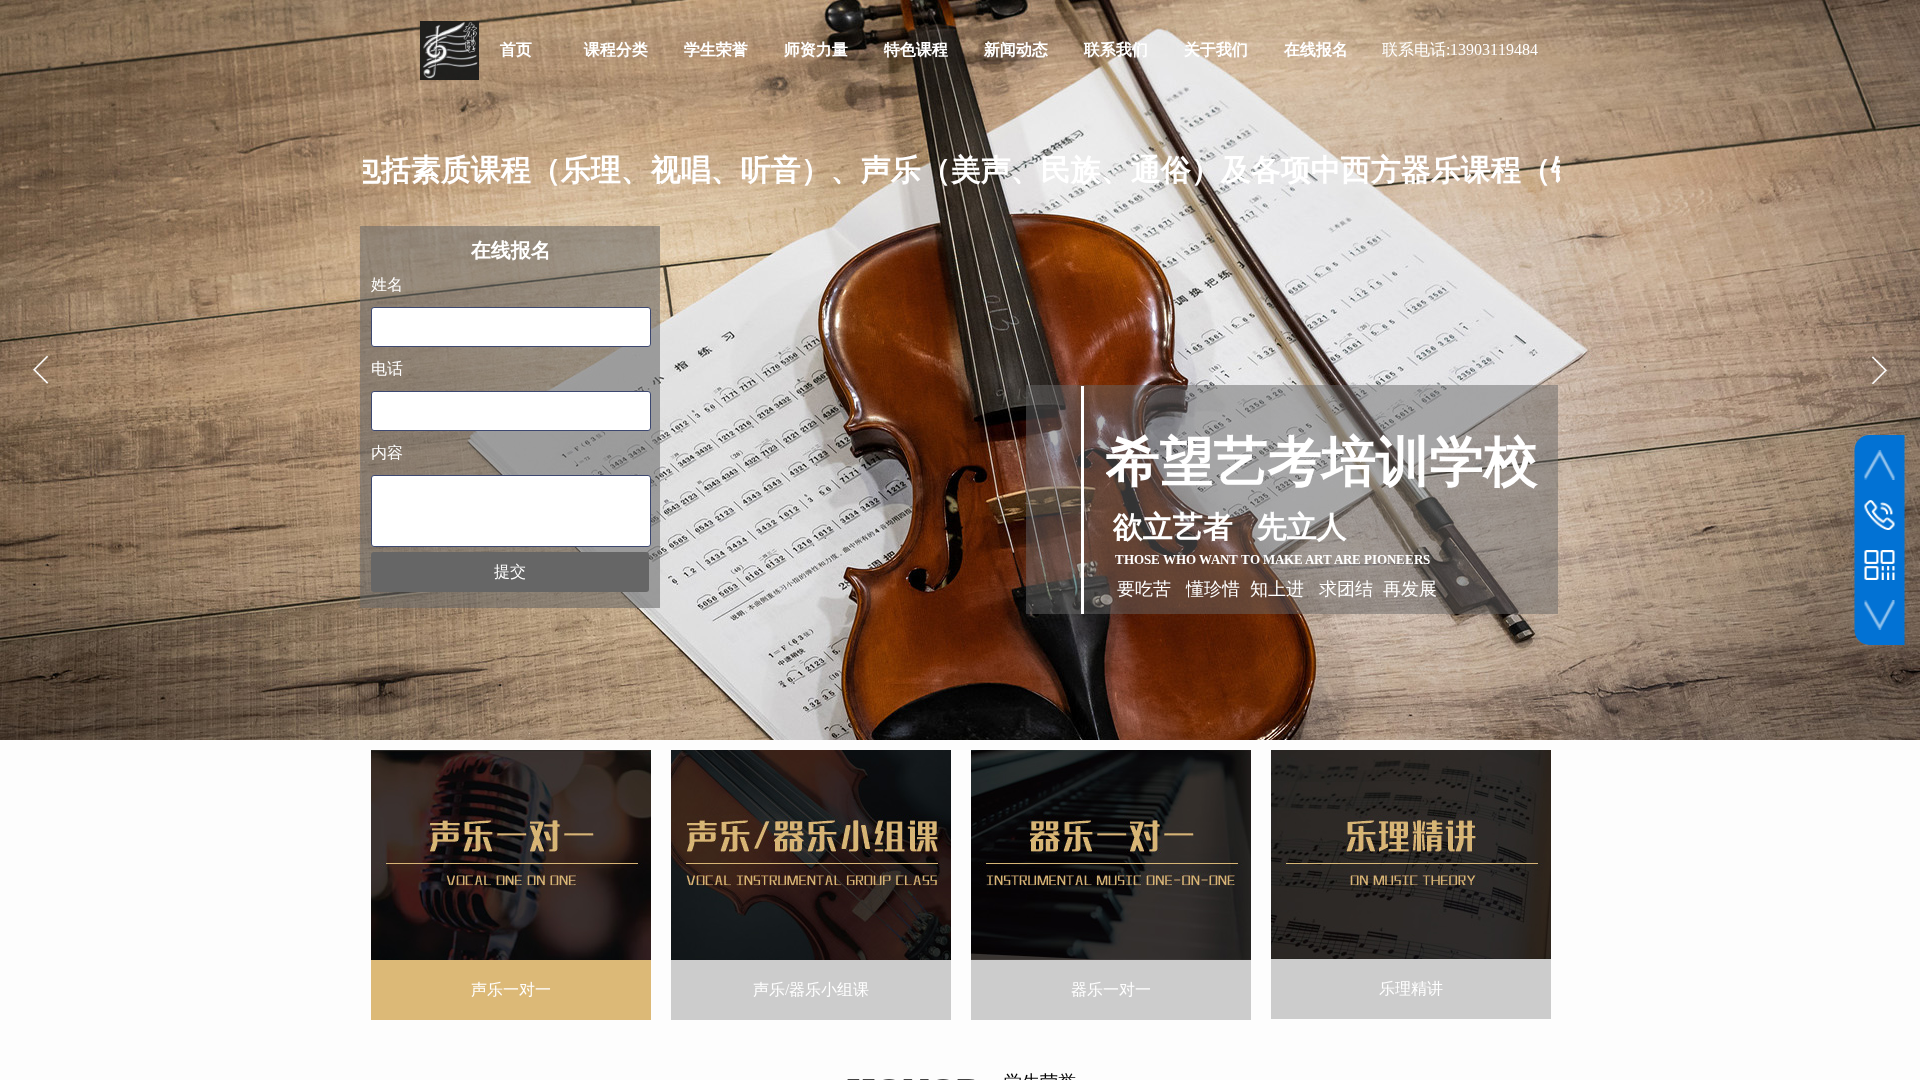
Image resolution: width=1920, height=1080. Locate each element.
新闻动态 (1016, 49)
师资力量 (816, 49)
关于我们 (1216, 49)
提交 (510, 571)
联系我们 (1116, 49)
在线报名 (1316, 49)
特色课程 (916, 49)
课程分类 (616, 49)
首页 (516, 49)
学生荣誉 (716, 49)
